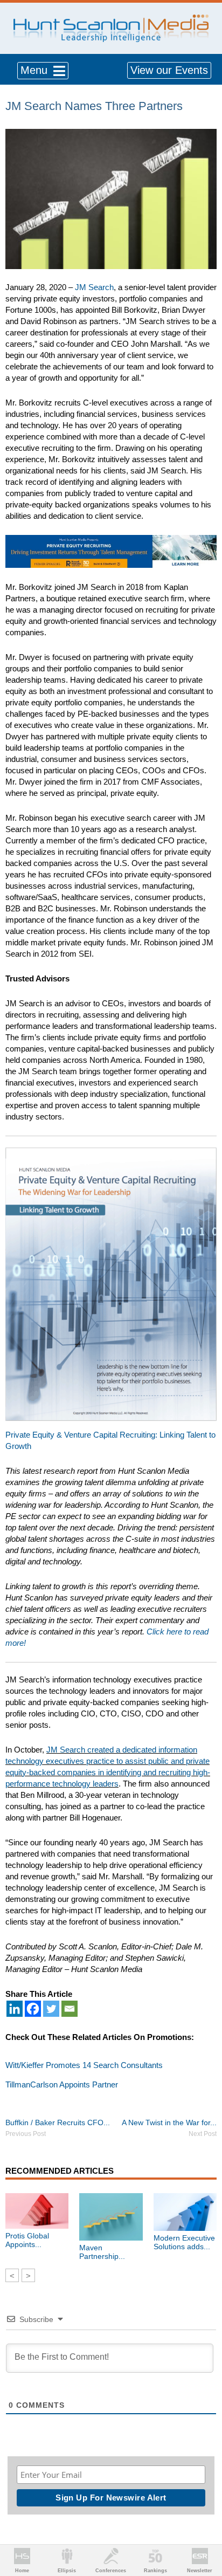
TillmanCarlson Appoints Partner (62, 2084)
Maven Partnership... (102, 2252)
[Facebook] (33, 2009)
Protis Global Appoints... (27, 2240)
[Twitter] (51, 2009)
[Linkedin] (15, 2009)
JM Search (94, 287)
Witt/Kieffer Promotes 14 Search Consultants (84, 2065)
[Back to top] (204, 2528)
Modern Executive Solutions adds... (184, 2242)
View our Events (169, 70)
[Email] (70, 2009)
